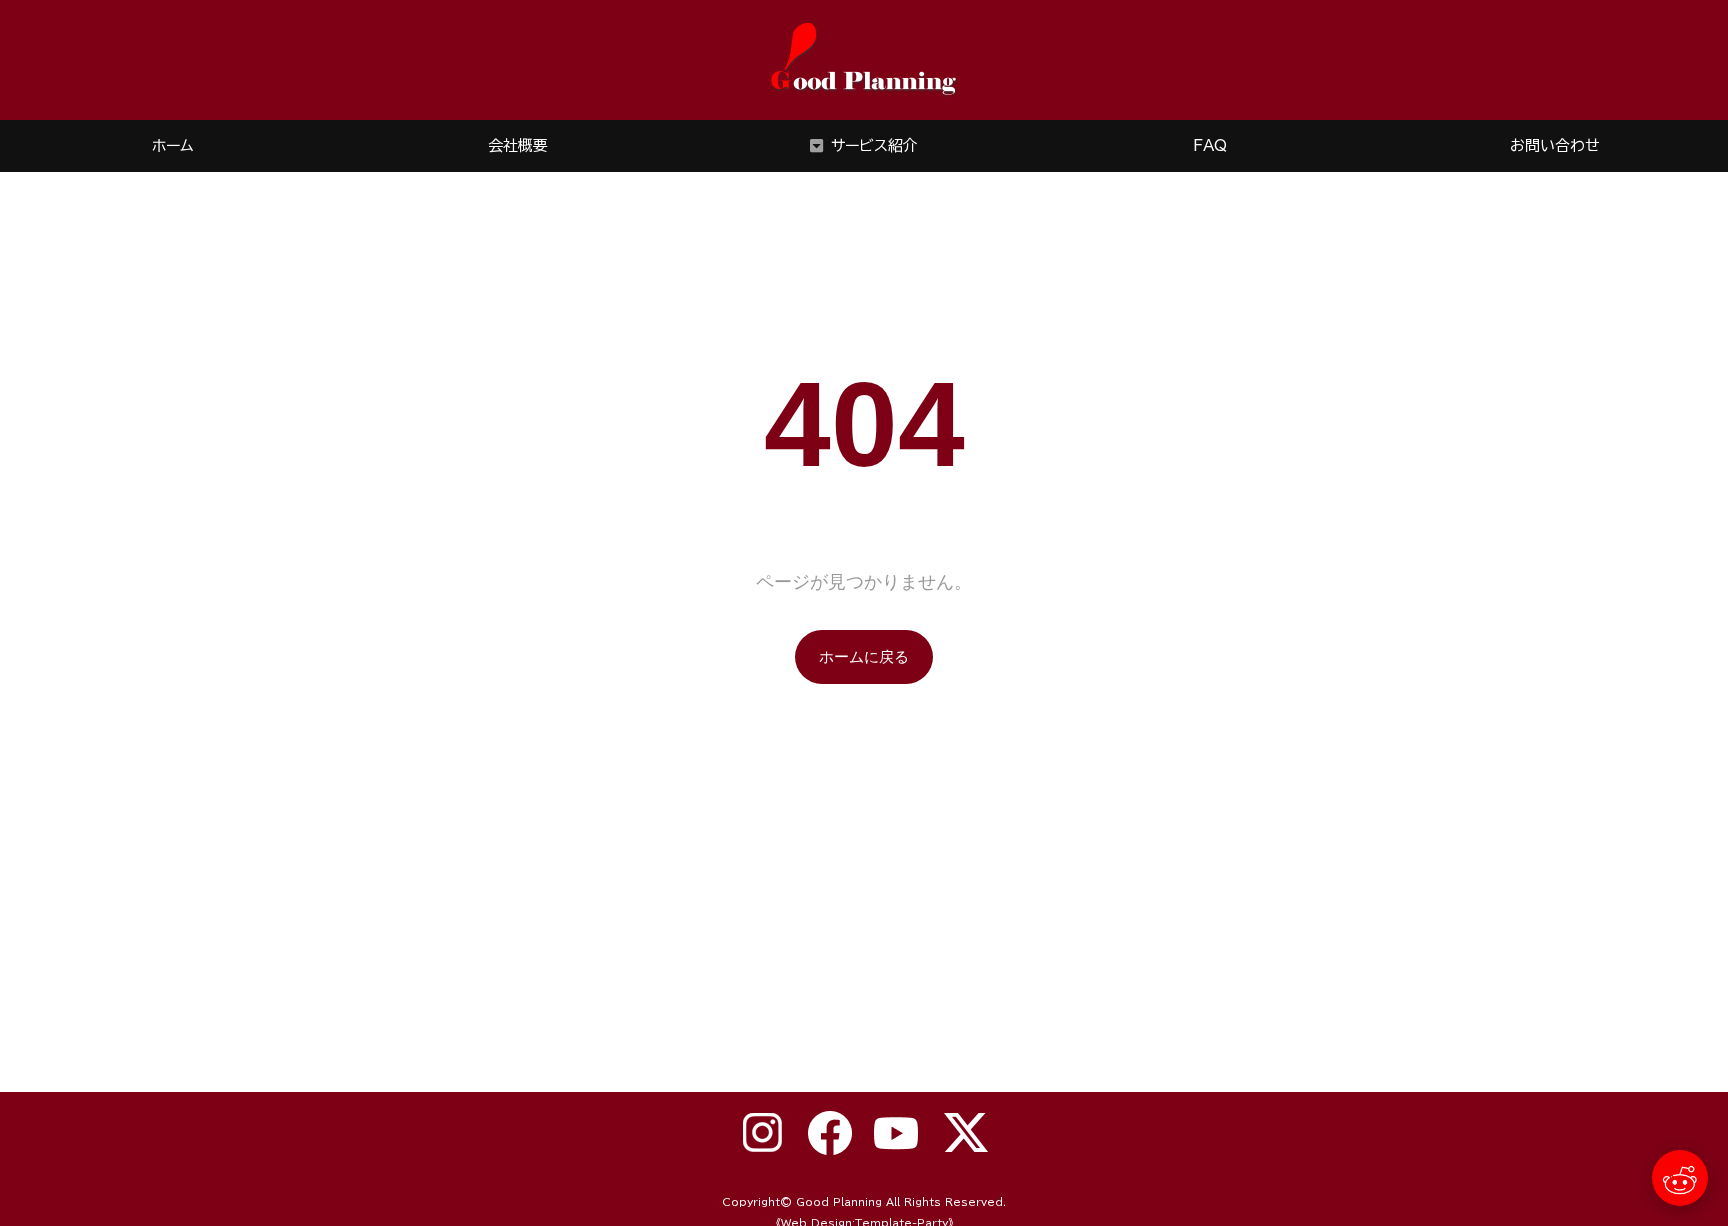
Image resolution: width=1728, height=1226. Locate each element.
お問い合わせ (1555, 145)
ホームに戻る (864, 656)
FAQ (1210, 145)
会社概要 (518, 145)
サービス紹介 (874, 145)
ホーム (173, 145)
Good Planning (839, 1202)
